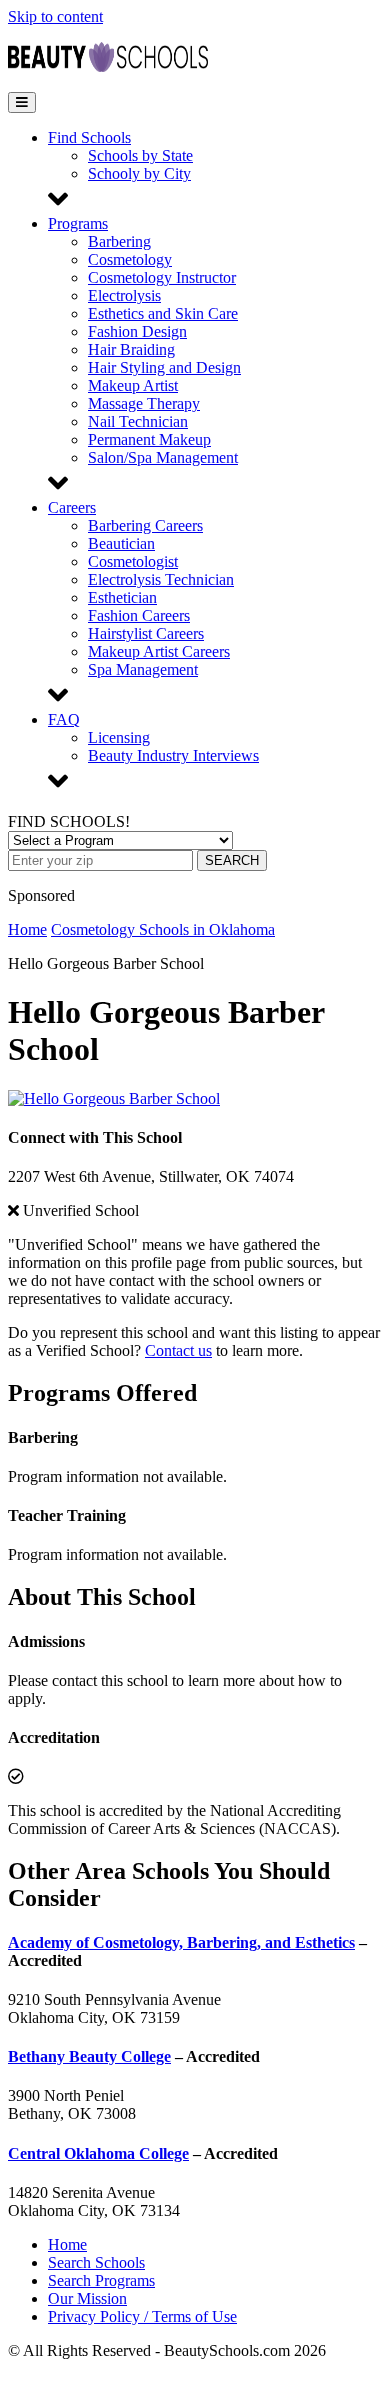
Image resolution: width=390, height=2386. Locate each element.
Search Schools (96, 2262)
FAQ (64, 719)
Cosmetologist (133, 561)
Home (27, 929)
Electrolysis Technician (161, 579)
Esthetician (122, 597)
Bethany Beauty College (89, 2056)
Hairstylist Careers (146, 633)
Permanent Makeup (149, 439)
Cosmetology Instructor (162, 277)
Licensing (119, 737)
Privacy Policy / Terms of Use (142, 2316)
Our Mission (87, 2298)
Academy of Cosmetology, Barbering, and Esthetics (181, 1942)
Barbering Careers (145, 525)
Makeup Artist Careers (159, 651)
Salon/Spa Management (163, 457)
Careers (72, 507)
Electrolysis (124, 295)
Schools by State (140, 155)
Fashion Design (137, 331)
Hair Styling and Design (164, 367)
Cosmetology (130, 259)
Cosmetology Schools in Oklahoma (163, 929)
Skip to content (55, 16)
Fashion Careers (139, 615)
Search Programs (101, 2280)
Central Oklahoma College (98, 2153)
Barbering (119, 241)
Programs (78, 223)
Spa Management (143, 669)
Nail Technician (138, 421)
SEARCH (232, 860)
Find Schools (89, 137)
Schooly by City (139, 173)
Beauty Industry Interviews (173, 755)
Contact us (178, 1350)
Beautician (121, 543)
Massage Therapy (144, 403)
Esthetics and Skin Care (163, 313)
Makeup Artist (133, 385)
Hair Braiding (131, 349)
